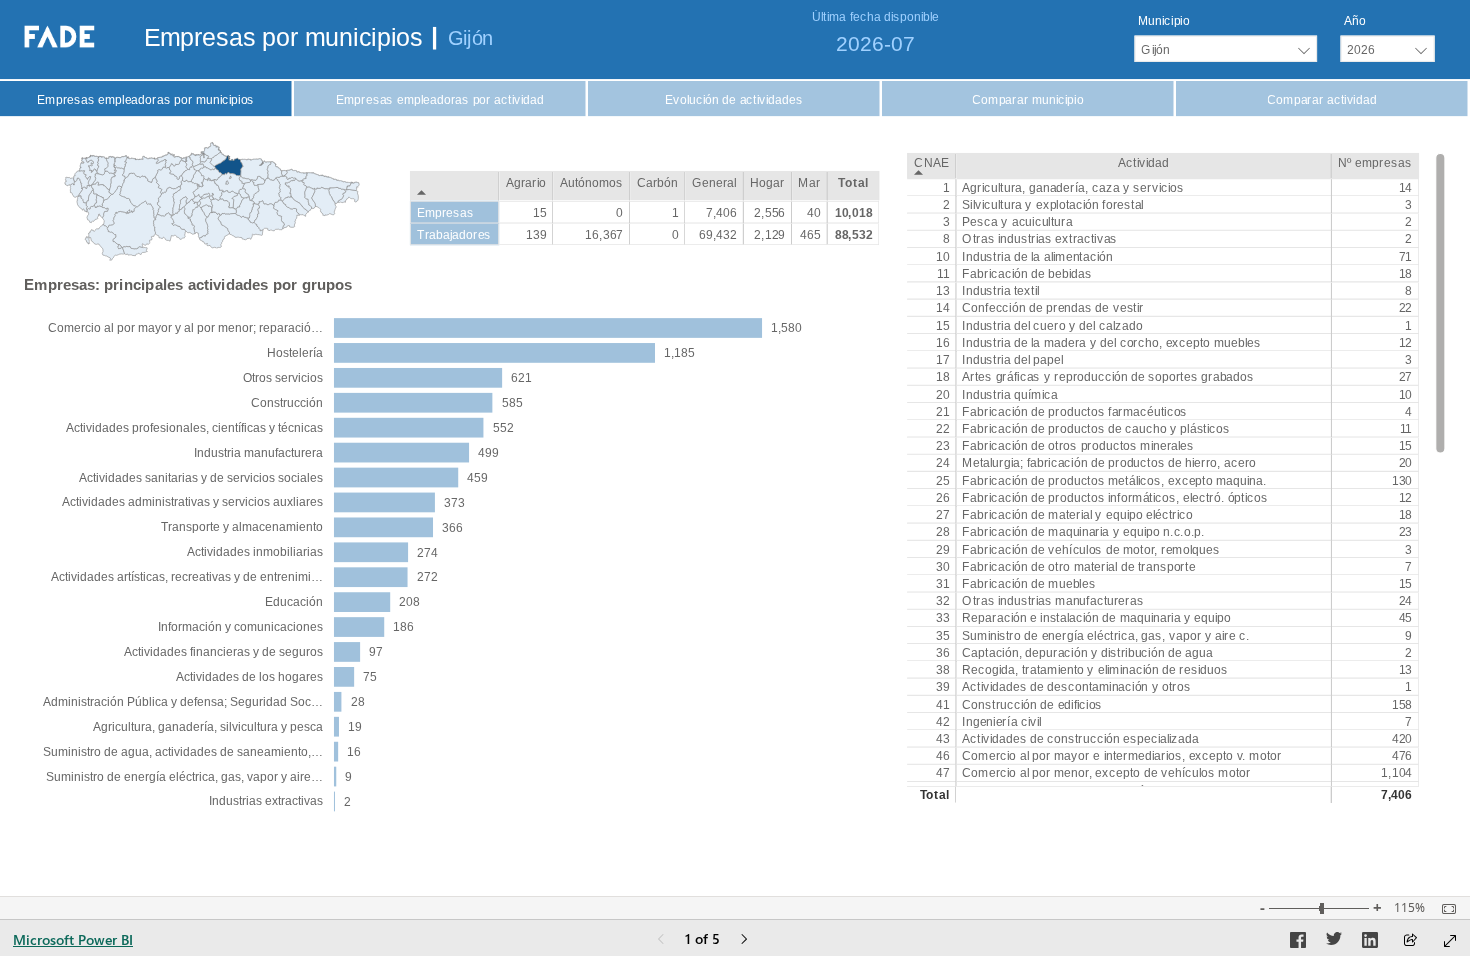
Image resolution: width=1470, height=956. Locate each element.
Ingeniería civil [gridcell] (1001, 722)
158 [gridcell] (1401, 704)
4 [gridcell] (1408, 411)
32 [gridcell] (943, 601)
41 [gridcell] (943, 704)
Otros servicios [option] (283, 378)
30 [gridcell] (943, 567)
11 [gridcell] (943, 274)
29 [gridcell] (943, 549)
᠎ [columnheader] (455, 186)
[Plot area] (212, 201)
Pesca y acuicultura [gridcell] (1017, 222)
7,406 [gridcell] (1396, 795)
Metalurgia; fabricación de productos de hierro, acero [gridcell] (1109, 463)
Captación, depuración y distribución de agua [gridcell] (1087, 653)
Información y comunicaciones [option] (240, 627)
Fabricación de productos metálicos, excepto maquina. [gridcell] (1114, 480)
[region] (735, 413)
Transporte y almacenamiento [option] (242, 527)
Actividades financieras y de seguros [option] (223, 652)
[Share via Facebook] (1298, 943)
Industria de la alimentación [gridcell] (1037, 256)
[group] (1226, 38)
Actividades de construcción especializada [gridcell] (1080, 739)
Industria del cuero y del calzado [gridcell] (1052, 325)
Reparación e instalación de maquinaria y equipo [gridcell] (1096, 618)
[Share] (1410, 941)
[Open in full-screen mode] (1450, 941)
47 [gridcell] (943, 773)
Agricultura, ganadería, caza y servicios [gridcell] (1073, 188)
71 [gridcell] (1405, 256)
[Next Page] (744, 940)
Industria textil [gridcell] (1000, 291)
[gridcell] (1143, 794)
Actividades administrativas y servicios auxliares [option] (192, 502)
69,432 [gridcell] (718, 234)
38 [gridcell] (943, 670)
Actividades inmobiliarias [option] (255, 552)
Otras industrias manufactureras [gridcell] (1052, 601)
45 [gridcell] (1405, 618)
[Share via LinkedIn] (1370, 943)
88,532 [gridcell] (854, 234)
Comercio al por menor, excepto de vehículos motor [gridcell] (1106, 773)
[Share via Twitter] (1334, 943)
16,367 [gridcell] (604, 234)
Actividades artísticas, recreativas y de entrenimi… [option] (187, 577)
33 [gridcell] (943, 618)
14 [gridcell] (1405, 188)
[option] (548, 328)
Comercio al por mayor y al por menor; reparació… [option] (185, 328)
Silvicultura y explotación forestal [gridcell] (1052, 205)
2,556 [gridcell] (769, 212)
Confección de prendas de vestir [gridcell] (1052, 308)
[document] (290, 41)
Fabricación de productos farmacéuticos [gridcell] (1074, 411)
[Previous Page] (661, 940)
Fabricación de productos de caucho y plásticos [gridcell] (1096, 429)
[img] (735, 39)
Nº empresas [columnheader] (1375, 162)
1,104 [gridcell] (1396, 773)
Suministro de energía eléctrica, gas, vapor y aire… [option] (184, 777)
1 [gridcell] (945, 188)
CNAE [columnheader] (931, 162)
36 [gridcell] (943, 653)
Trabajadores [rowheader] (454, 234)
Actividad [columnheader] (1143, 162)
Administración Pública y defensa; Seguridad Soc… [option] (183, 702)
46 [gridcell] (943, 756)
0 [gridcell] (619, 212)
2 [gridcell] (945, 205)
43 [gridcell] (943, 739)
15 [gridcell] (943, 325)
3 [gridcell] (1408, 205)
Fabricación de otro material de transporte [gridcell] (1078, 567)
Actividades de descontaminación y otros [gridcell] (1076, 687)
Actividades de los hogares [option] (249, 677)
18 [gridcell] (1405, 274)
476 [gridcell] (1401, 756)
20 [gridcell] (943, 394)
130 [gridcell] (1401, 480)
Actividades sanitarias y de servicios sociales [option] (201, 478)
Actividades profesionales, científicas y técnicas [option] (194, 428)
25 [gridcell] (943, 480)
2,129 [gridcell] (769, 234)
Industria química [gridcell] (1009, 394)
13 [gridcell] (943, 291)
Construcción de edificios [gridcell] (1032, 704)
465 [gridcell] (810, 234)
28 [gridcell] (943, 532)
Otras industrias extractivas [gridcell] (1039, 239)
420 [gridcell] (1401, 739)
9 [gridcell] (1408, 635)
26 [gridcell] (943, 498)
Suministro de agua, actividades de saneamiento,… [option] (183, 752)
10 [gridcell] (943, 256)
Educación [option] (294, 602)
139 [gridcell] (536, 234)
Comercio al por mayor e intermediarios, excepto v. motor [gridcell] (1121, 756)
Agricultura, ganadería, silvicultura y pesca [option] (208, 727)
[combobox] (1225, 49)
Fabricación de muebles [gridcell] (1028, 584)
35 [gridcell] (943, 635)
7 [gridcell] (1408, 567)
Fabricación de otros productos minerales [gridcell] (1078, 446)
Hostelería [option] (295, 353)
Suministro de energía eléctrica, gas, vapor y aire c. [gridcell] (1105, 635)
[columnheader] (526, 186)
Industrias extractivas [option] (266, 801)
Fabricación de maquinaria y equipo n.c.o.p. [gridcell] (1083, 532)
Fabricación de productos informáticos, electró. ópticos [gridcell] (1114, 498)
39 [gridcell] (943, 687)
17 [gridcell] (943, 360)
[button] (146, 99)
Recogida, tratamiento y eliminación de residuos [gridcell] (1094, 670)
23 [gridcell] (943, 446)
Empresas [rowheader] (445, 212)
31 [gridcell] (943, 584)
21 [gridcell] (943, 411)
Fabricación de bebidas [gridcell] (1027, 274)
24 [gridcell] (943, 463)
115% (1409, 908)
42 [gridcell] (943, 722)
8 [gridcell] (945, 239)
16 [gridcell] (943, 343)
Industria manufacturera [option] (258, 453)
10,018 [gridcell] (854, 212)
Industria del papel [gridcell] (1012, 360)
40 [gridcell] (814, 212)
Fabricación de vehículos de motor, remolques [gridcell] (1090, 549)
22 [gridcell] (1405, 308)
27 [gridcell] (1405, 377)
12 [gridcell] (1405, 343)
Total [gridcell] (935, 795)
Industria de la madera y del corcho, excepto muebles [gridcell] (1111, 343)
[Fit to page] (1444, 909)
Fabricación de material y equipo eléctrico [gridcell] (1077, 515)
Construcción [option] (287, 403)
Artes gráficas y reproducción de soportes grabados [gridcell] (1108, 377)
